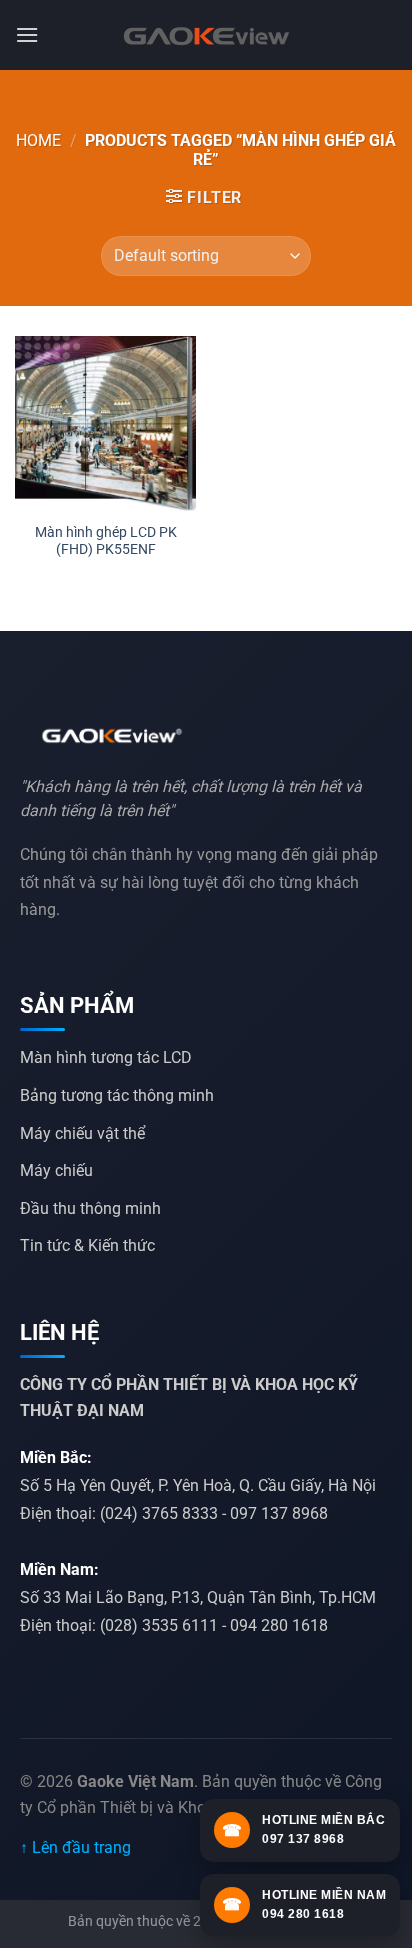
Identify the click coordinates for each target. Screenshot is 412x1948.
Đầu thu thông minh (90, 1208)
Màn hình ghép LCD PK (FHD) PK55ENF (106, 541)
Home (38, 140)
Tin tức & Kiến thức (87, 1245)
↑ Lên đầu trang (75, 1847)
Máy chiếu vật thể (82, 1133)
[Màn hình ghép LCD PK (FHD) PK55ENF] (105, 424)
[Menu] (27, 34)
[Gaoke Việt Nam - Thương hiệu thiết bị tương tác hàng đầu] (206, 35)
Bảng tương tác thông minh (117, 1095)
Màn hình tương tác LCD (106, 1057)
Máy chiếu (56, 1170)
